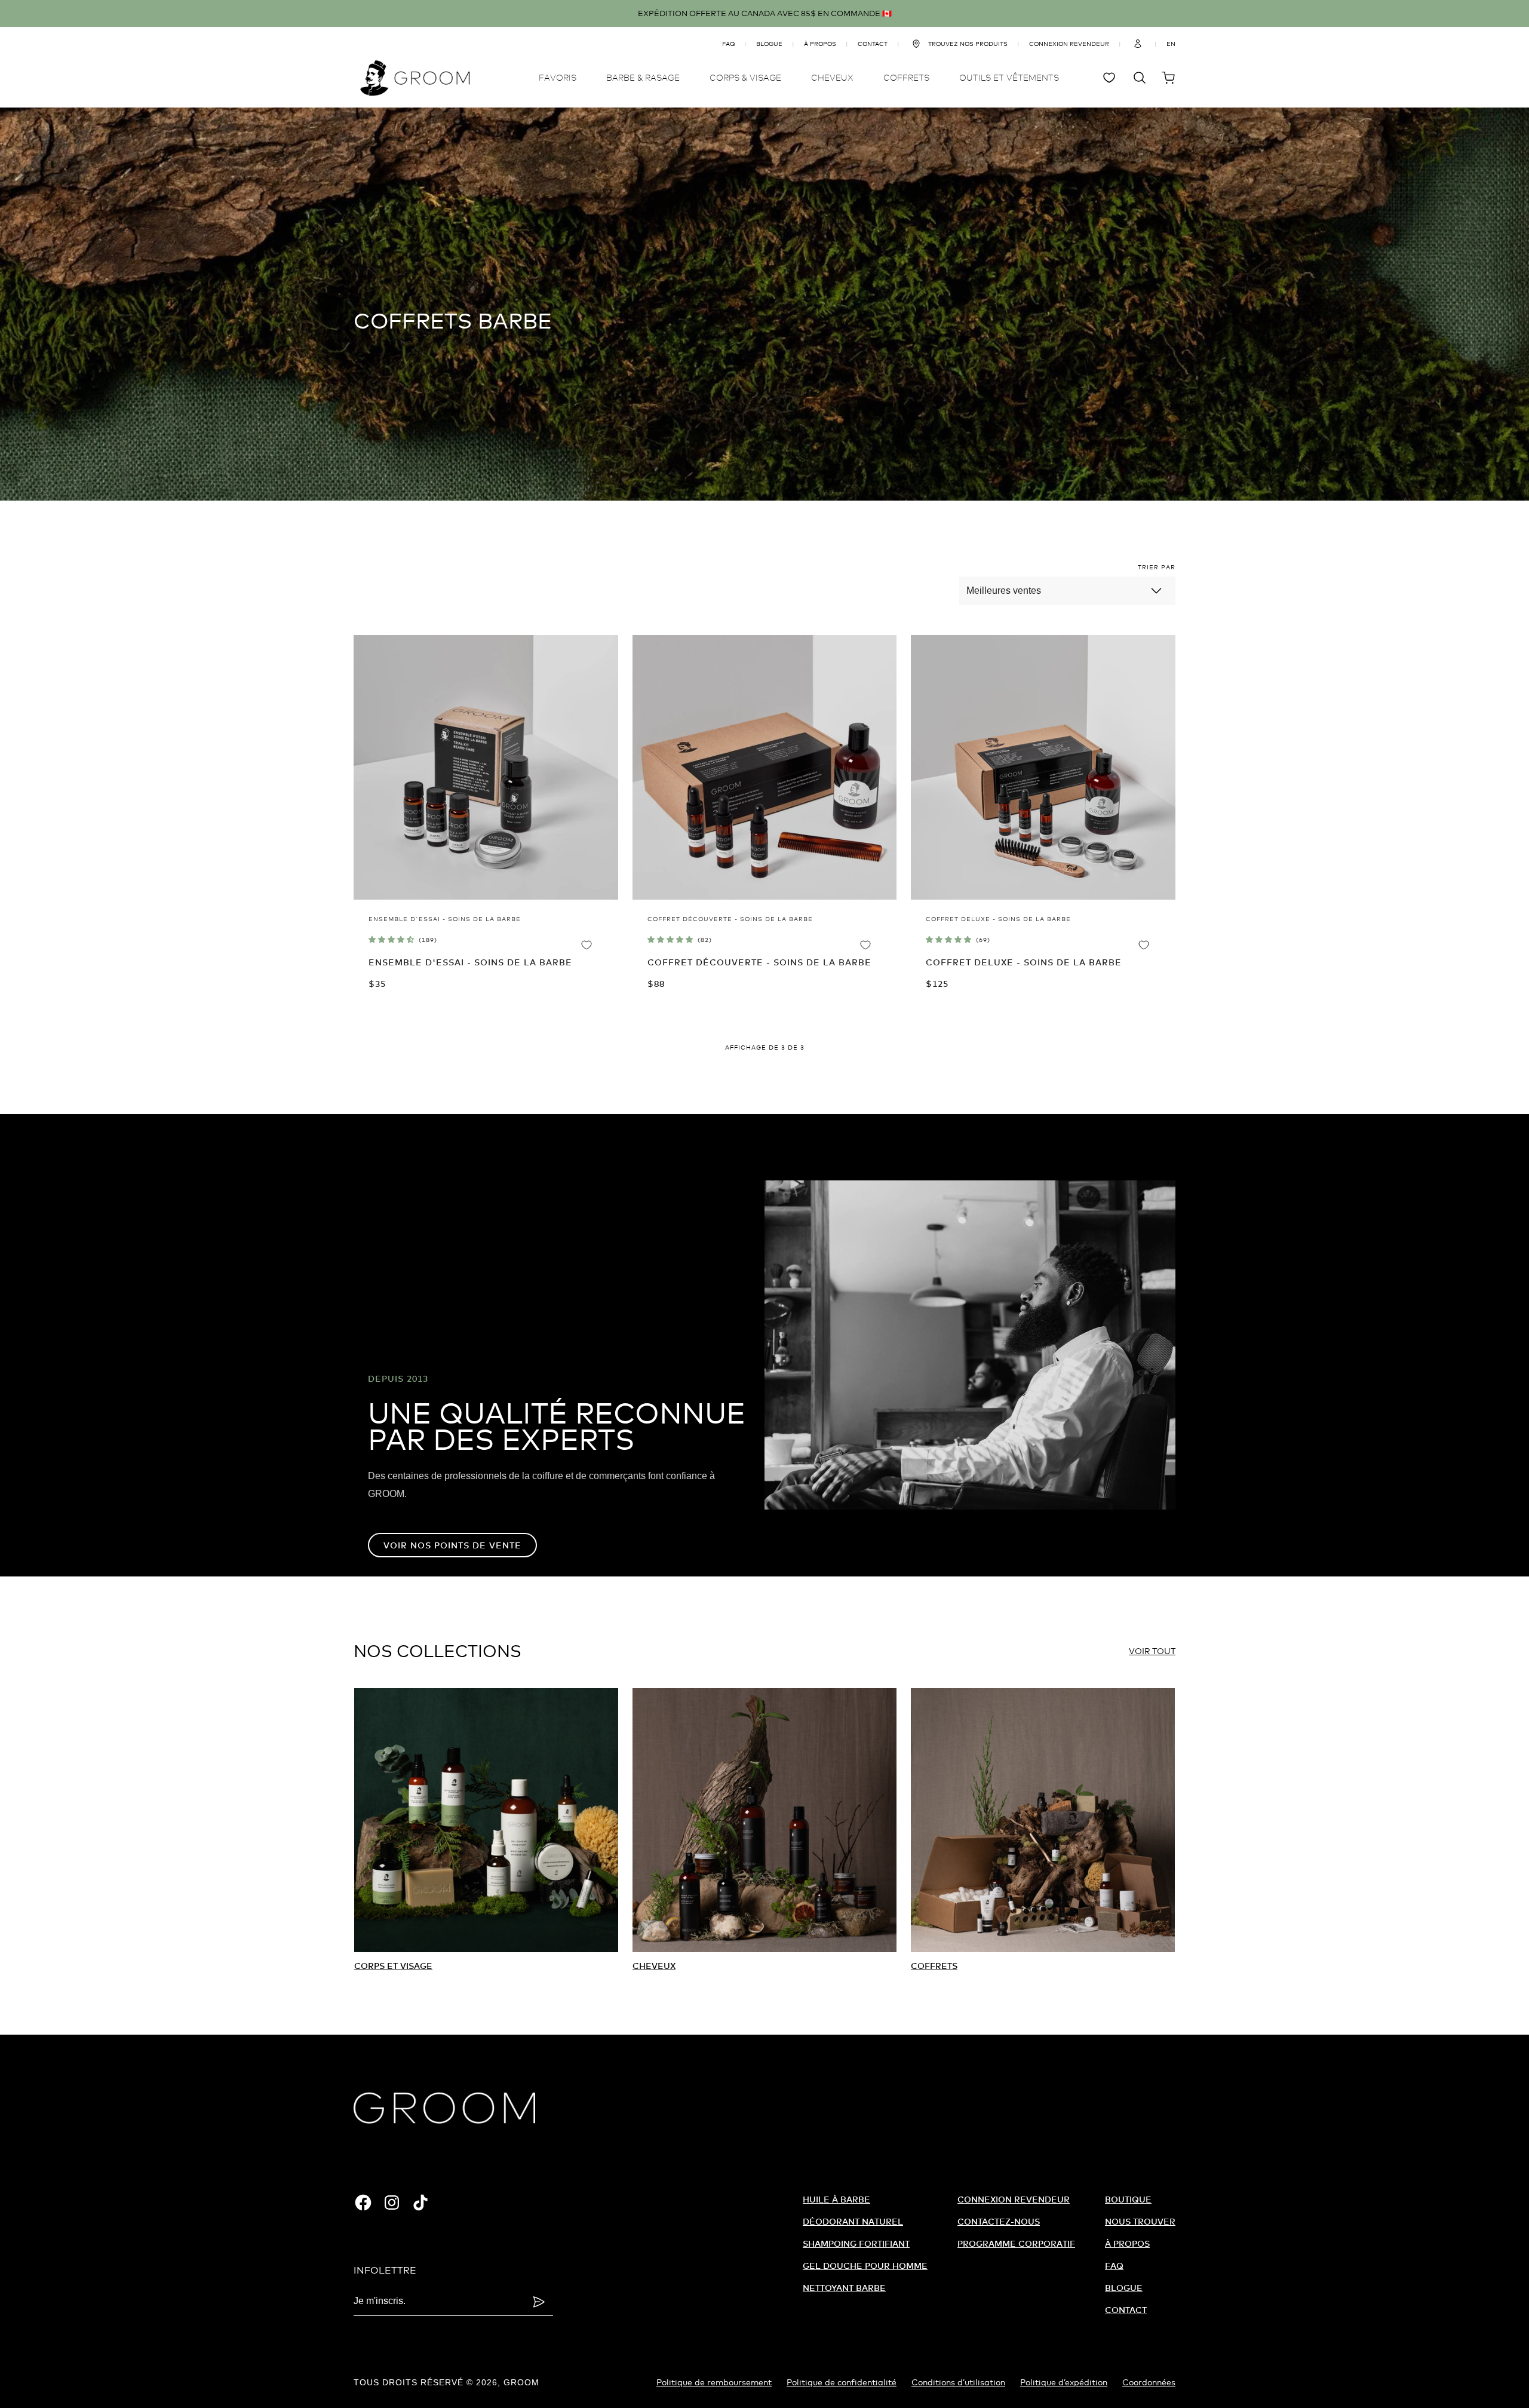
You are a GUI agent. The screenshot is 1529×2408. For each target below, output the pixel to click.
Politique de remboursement (714, 2382)
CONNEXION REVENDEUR (1069, 44)
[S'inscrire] (539, 2302)
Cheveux (832, 77)
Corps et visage (393, 1966)
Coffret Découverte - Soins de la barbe (759, 962)
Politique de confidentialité (842, 2382)
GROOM (521, 2382)
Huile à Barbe (836, 2199)
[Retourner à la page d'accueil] (444, 2108)
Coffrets (906, 77)
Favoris (558, 77)
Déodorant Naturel (853, 2221)
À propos (1127, 2243)
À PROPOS (820, 44)
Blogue (769, 44)
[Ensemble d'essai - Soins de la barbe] (486, 767)
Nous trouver (1140, 2221)
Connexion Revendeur (1014, 2199)
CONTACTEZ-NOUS (999, 2221)
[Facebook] (363, 2203)
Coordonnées (1149, 2382)
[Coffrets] (1043, 1820)
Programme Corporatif (1016, 2243)
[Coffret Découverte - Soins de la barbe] (765, 767)
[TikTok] (420, 2203)
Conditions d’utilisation (958, 2382)
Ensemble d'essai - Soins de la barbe (470, 962)
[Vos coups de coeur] (1111, 78)
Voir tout (1152, 1651)
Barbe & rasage (643, 77)
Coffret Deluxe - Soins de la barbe (1024, 962)
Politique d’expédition (1064, 2382)
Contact (1126, 2310)
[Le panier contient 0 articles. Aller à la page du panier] (1168, 78)
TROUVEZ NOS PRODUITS (968, 44)
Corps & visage (745, 77)
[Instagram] (392, 2203)
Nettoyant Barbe (844, 2288)
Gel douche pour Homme (865, 2266)
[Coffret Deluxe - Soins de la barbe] (1043, 767)
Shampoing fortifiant (856, 2243)
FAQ (728, 44)
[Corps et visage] (486, 1820)
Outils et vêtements (1009, 77)
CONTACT (873, 44)
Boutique (1128, 2199)
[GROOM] (415, 78)
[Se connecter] (1138, 44)
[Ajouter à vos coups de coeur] (596, 944)
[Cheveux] (764, 1820)
